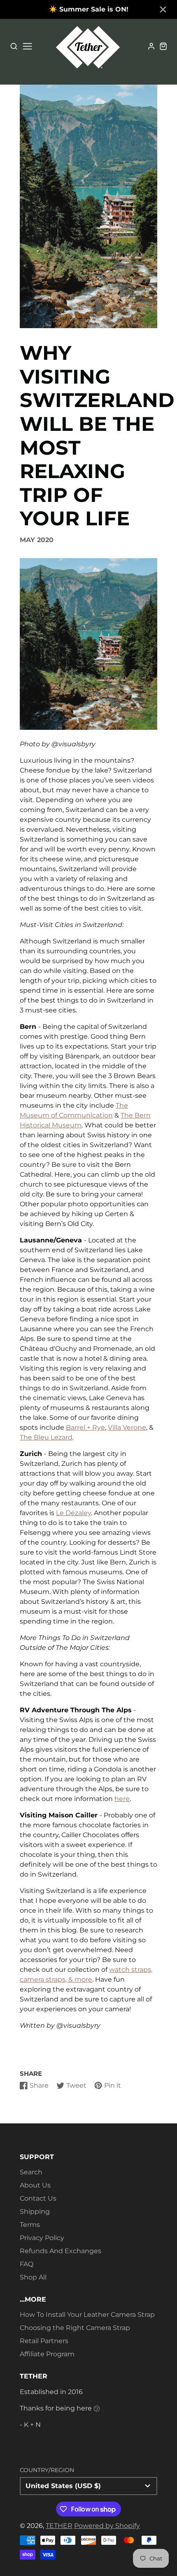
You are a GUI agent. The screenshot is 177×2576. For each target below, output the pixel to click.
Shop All (33, 2277)
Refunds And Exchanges (61, 2251)
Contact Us (38, 2198)
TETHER (59, 2526)
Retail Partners (44, 2341)
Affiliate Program (47, 2354)
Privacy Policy (42, 2238)
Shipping (35, 2211)
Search (31, 2172)
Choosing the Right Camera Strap (75, 2328)
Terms (30, 2225)
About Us (35, 2185)
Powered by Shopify (107, 2526)
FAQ (27, 2264)
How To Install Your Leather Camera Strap (87, 2315)
